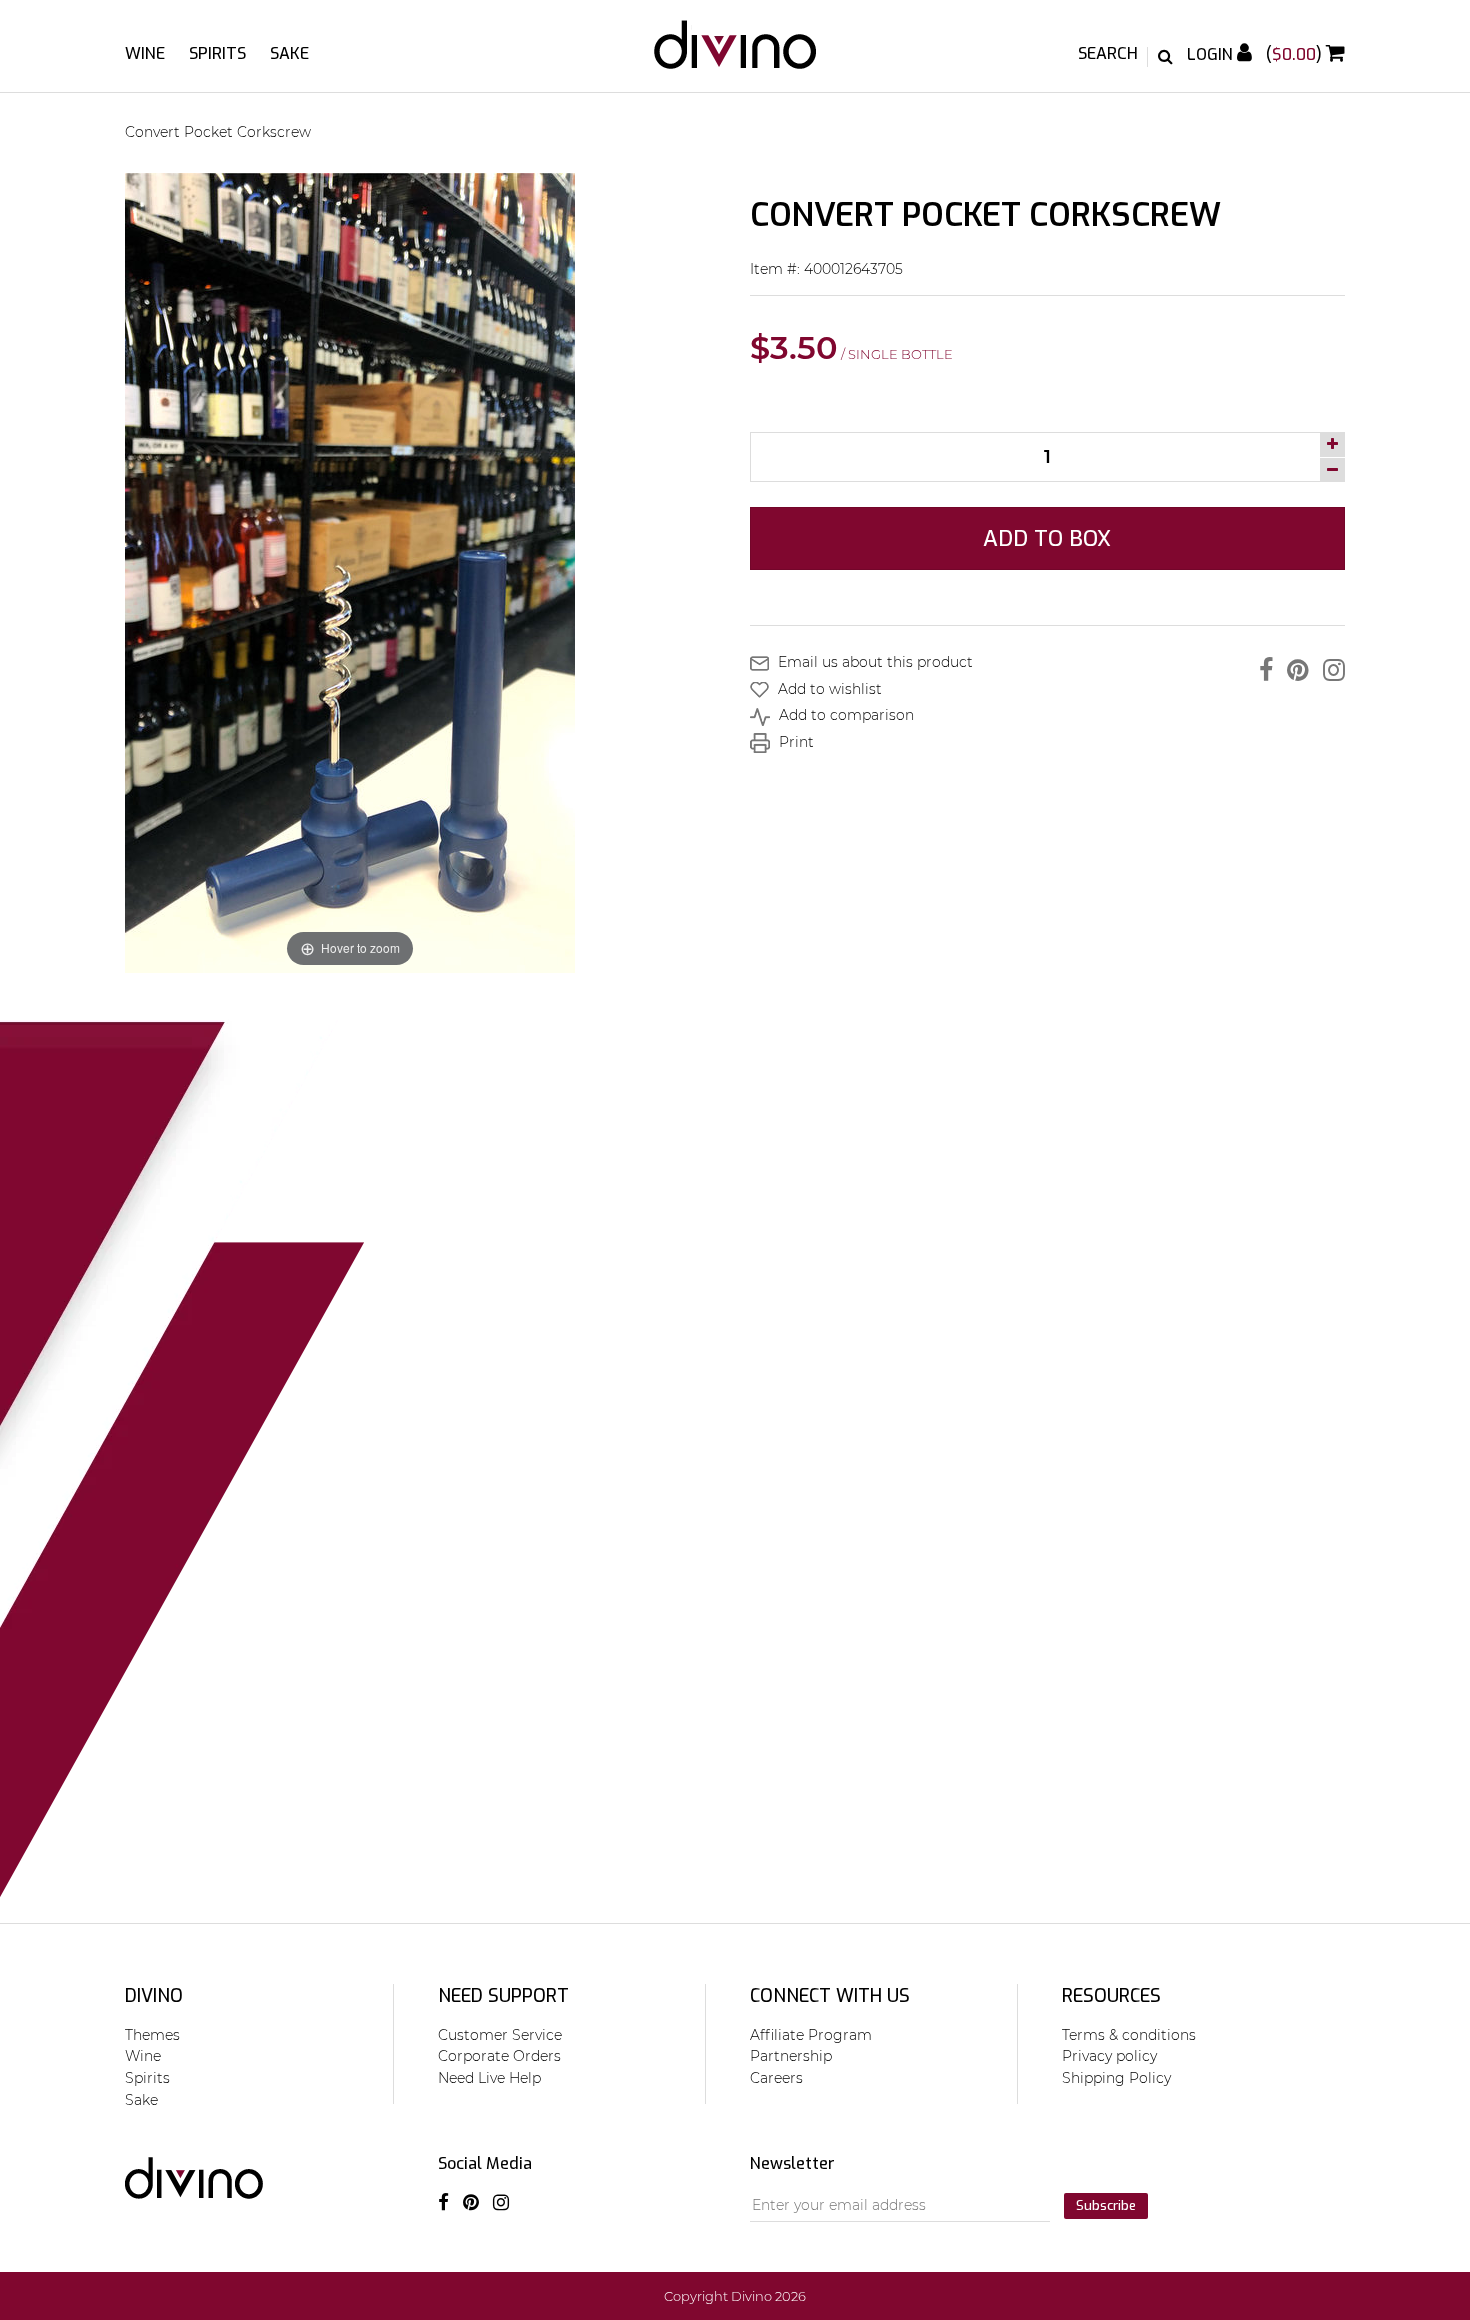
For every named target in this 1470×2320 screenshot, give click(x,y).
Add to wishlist (828, 689)
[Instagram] (1329, 670)
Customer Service (500, 2035)
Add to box (1047, 538)
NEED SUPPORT (503, 1996)
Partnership (791, 2056)
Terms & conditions (1129, 2035)
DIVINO (154, 1996)
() (1296, 54)
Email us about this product (873, 662)
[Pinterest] (1293, 670)
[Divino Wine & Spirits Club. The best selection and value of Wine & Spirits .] (735, 54)
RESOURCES (1111, 1996)
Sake (289, 53)
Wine (145, 53)
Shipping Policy (1116, 2078)
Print (794, 742)
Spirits (217, 53)
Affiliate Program (811, 2035)
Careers (776, 2078)
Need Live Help (489, 2078)
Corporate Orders (499, 2056)
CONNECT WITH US (830, 1996)
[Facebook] (1261, 670)
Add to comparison (844, 715)
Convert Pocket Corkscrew (218, 132)
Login (1212, 54)
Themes (152, 2035)
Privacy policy (1109, 2056)
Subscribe (1106, 2205)
